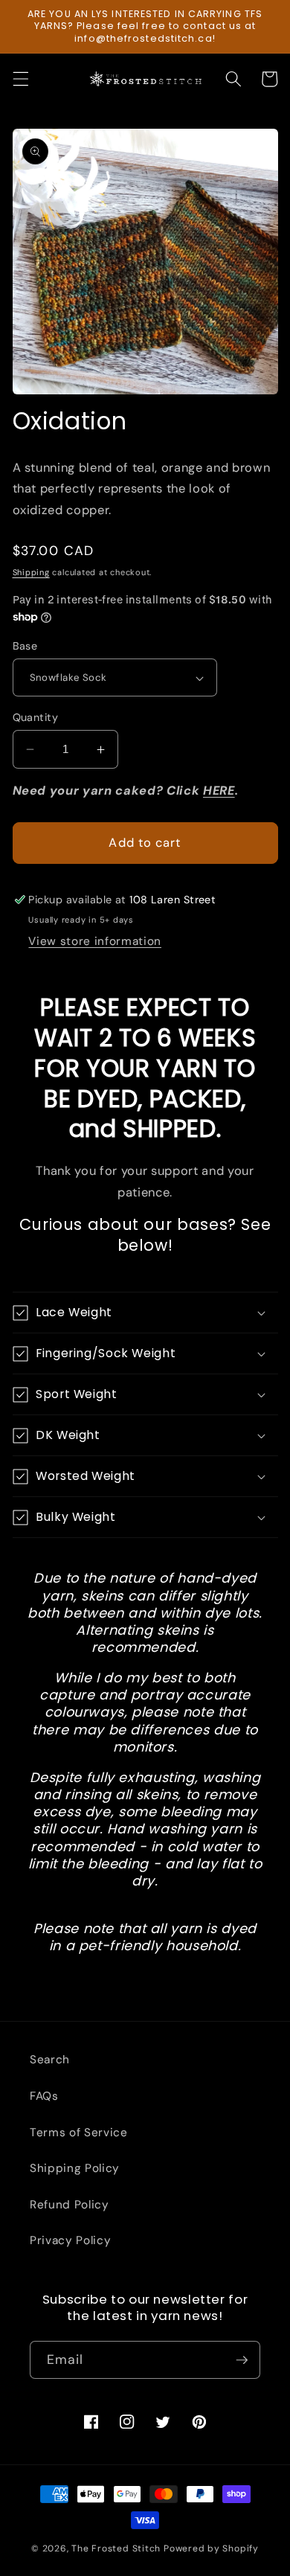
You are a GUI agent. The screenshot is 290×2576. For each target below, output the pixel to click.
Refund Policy (70, 2205)
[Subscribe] (242, 2360)
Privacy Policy (70, 2240)
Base (25, 646)
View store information (95, 941)
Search (50, 2060)
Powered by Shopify (211, 2548)
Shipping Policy (75, 2168)
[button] (20, 79)
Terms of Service (79, 2133)
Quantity (36, 717)
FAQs (44, 2096)
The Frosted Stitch (116, 2548)
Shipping (31, 572)
